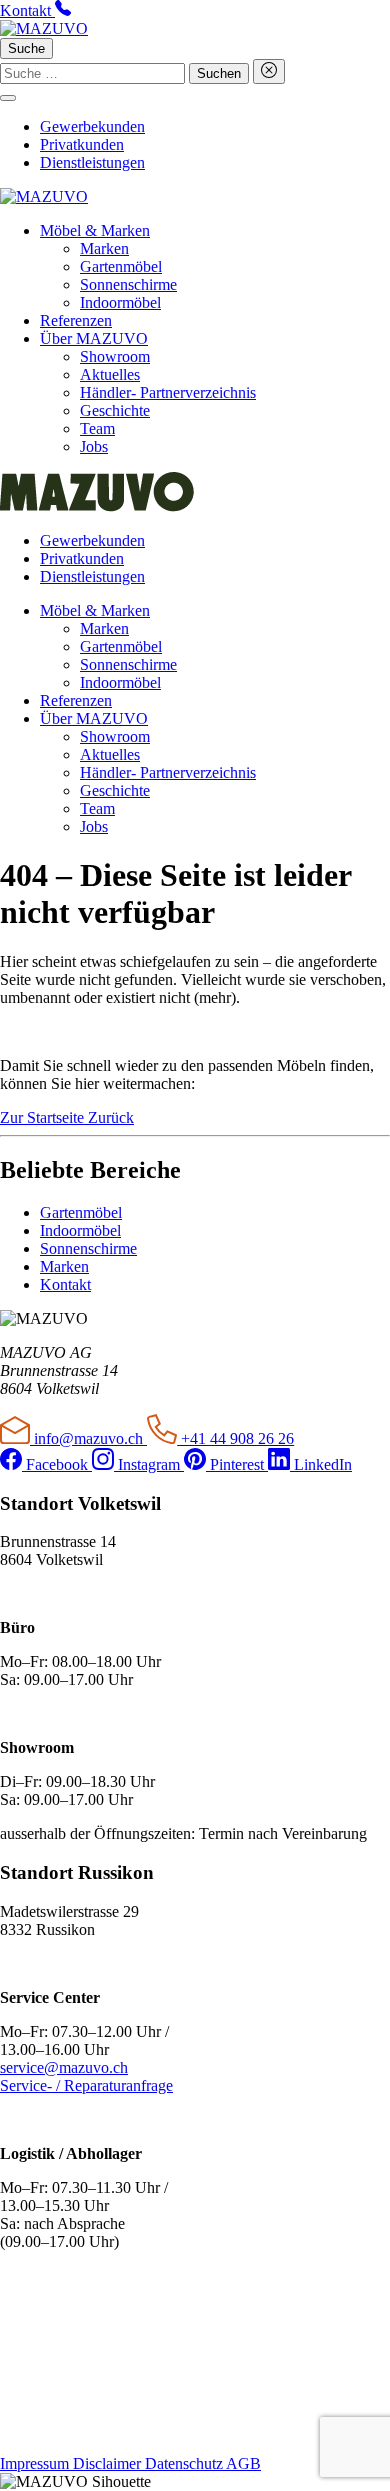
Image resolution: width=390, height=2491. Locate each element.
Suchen (219, 73)
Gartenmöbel (121, 266)
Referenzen (76, 320)
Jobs (94, 446)
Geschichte (115, 410)
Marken (104, 248)
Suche (26, 48)
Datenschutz (185, 2463)
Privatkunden (82, 144)
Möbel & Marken (95, 230)
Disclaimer (109, 2463)
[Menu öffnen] (8, 98)
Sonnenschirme (128, 284)
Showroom (115, 356)
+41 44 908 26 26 (235, 1438)
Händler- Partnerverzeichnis (168, 392)
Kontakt (65, 1284)
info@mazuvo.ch (88, 1438)
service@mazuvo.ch (64, 2067)
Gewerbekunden (92, 126)
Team (97, 428)
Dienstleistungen (92, 162)
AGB (243, 2463)
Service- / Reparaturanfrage (86, 2085)
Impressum (36, 2463)
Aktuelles (110, 374)
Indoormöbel (120, 302)
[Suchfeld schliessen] (269, 71)
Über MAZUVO (94, 338)
